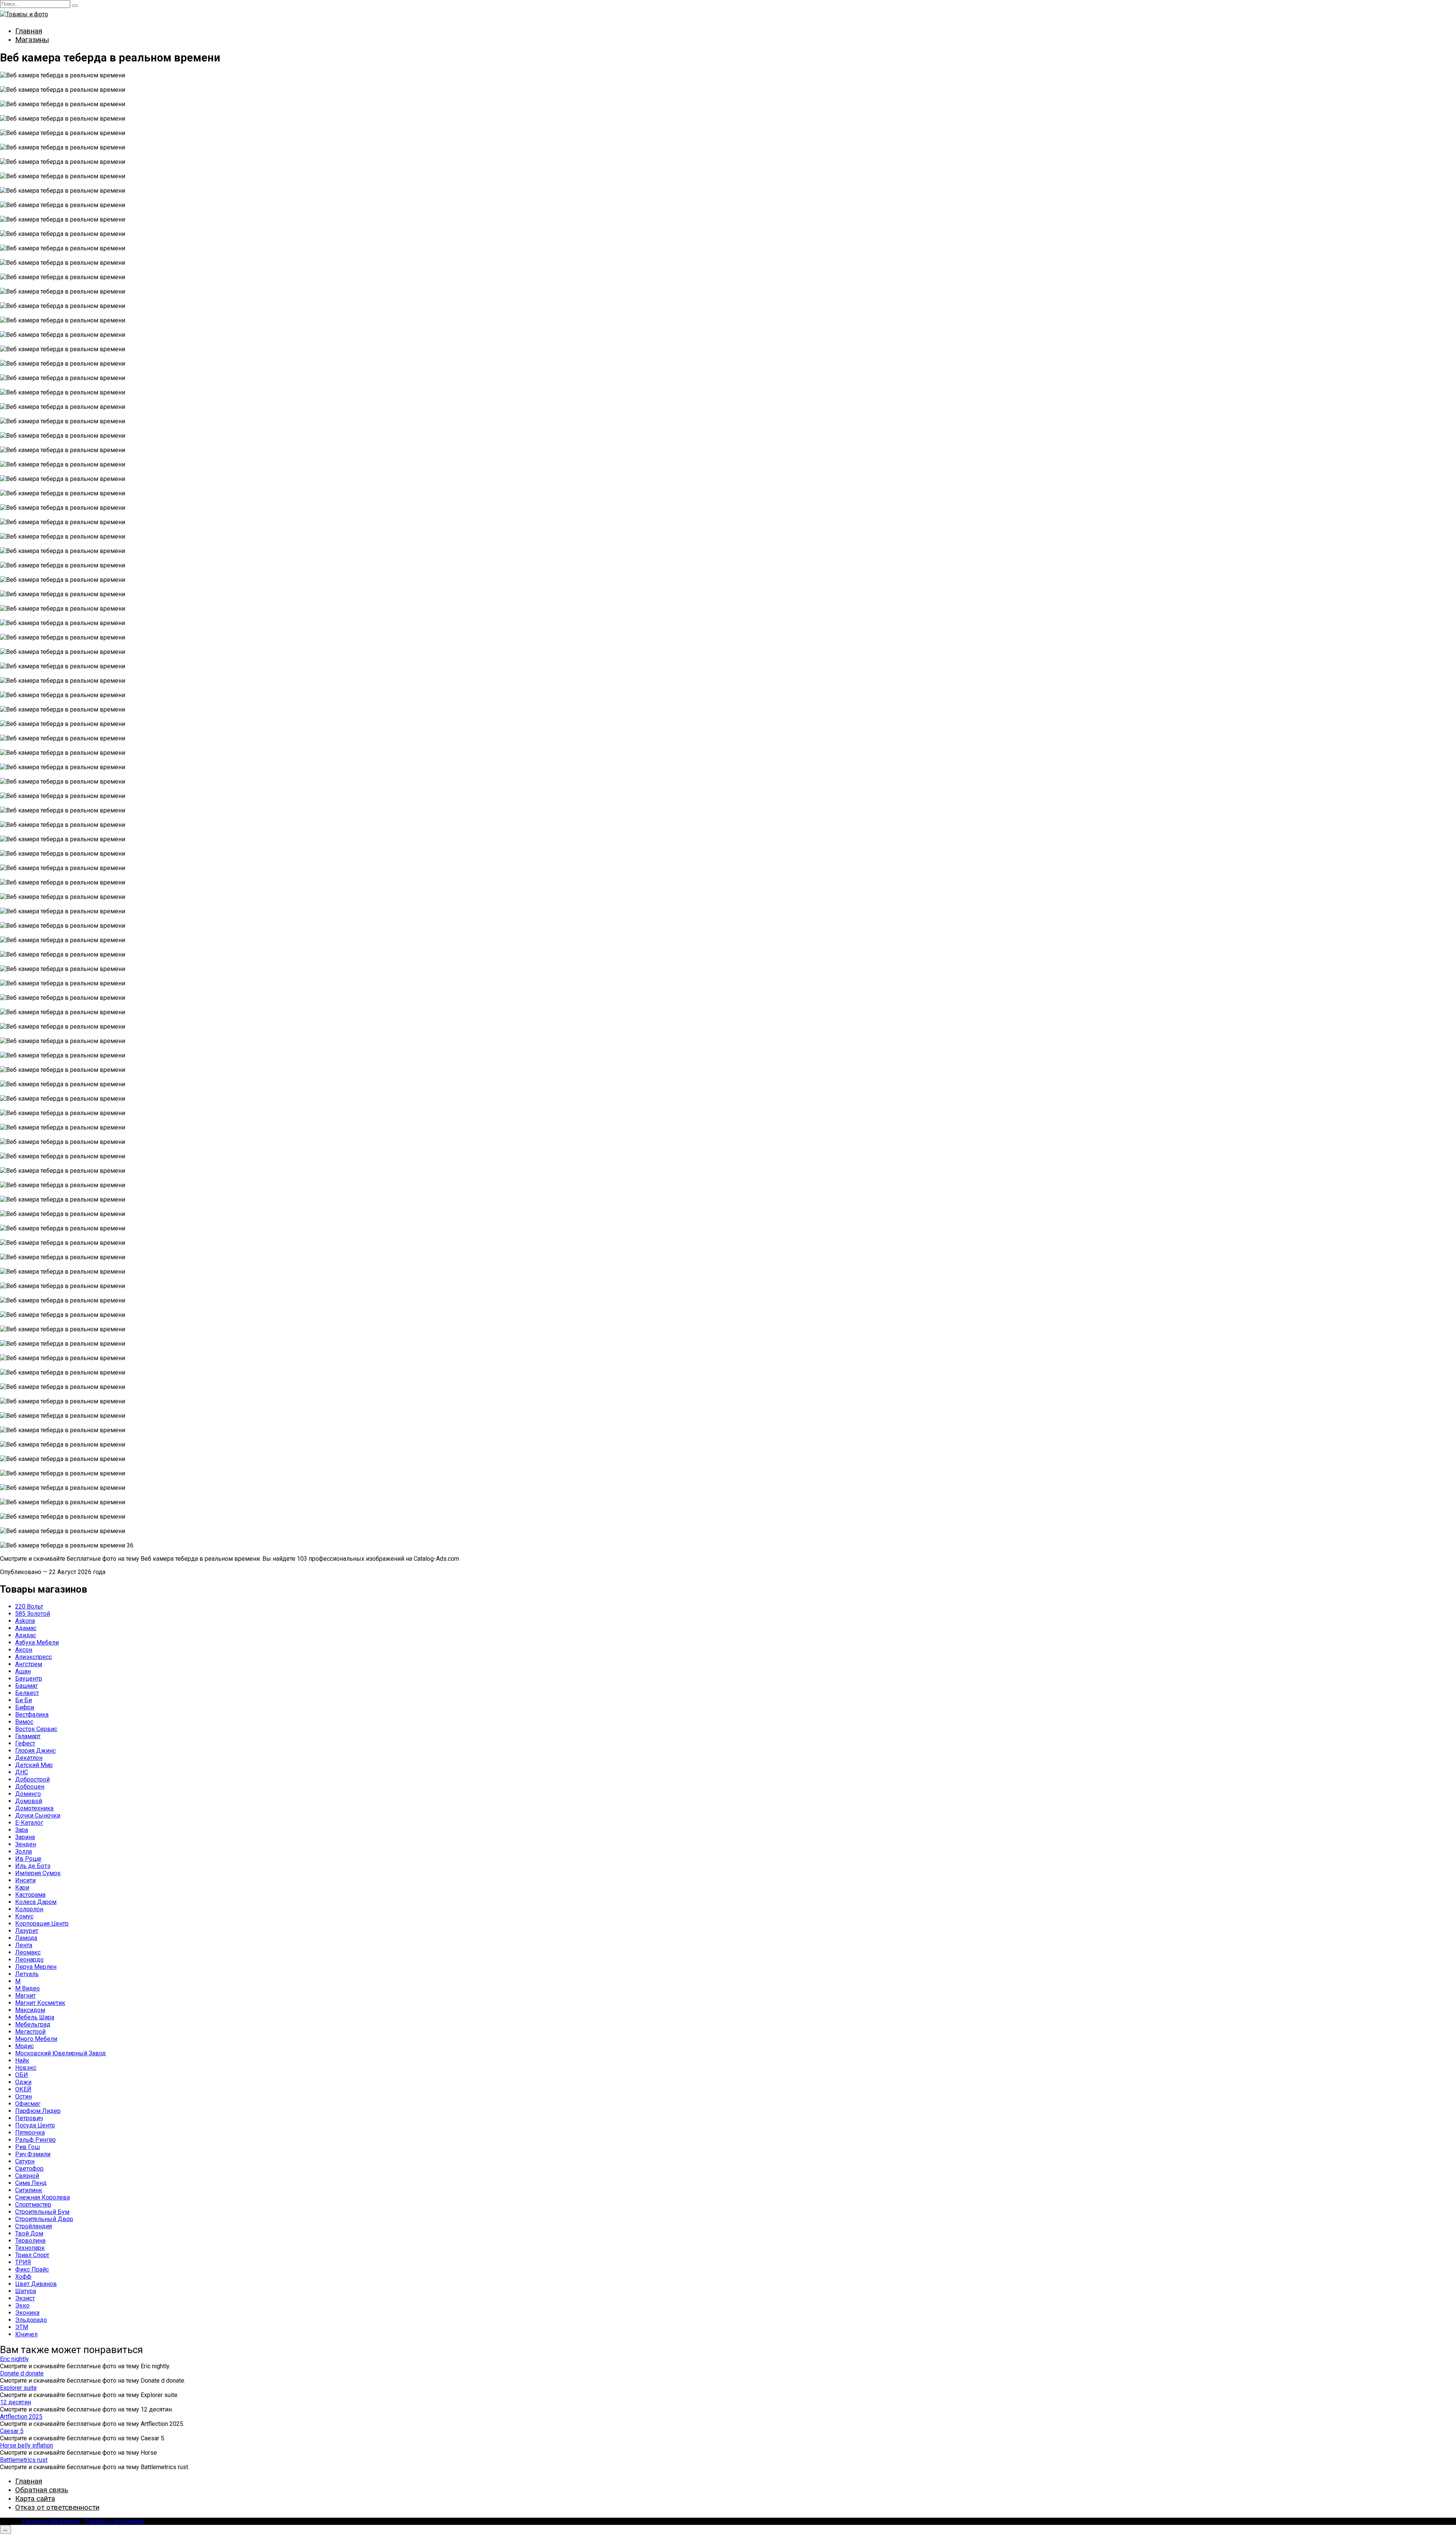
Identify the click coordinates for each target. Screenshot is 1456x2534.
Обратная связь (42, 2490)
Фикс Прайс (32, 2269)
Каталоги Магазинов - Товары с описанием (83, 2521)
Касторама (30, 1895)
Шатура (26, 2291)
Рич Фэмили (33, 2154)
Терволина (30, 2241)
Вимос (24, 1722)
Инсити (25, 1880)
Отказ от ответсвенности (57, 2507)
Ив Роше (28, 1859)
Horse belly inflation (27, 2445)
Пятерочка (30, 2133)
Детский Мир (34, 1765)
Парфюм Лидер (38, 2111)
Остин (24, 2096)
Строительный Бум (42, 2212)
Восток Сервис (36, 1729)
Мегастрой (30, 2032)
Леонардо (29, 1960)
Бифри (25, 1707)
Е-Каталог (29, 1823)
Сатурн (25, 2161)
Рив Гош (27, 2147)
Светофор (29, 2169)
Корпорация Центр (42, 1924)
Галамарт (28, 1736)
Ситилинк (29, 2190)
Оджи (23, 2082)
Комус (24, 1916)
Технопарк (30, 2248)
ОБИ (22, 2075)
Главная (29, 31)
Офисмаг (28, 2104)
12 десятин (16, 2402)
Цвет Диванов (36, 2284)
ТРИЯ (23, 2262)
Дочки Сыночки (38, 1815)
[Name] (5, 2529)
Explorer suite (18, 2388)
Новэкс (26, 2068)
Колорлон (29, 1909)
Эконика (27, 2313)
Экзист (25, 2298)
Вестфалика (32, 1715)
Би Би (24, 1700)
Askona (25, 1621)
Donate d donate (22, 2373)
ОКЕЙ (23, 2089)
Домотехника (34, 1808)
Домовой (29, 1801)
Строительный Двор (44, 2219)
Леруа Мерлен (36, 1967)
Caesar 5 (12, 2431)
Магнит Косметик (40, 2003)
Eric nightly (14, 2359)
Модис (24, 2046)
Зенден (26, 1844)
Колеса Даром (36, 1902)
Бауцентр (29, 1679)
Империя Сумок (38, 1873)
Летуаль (27, 1974)
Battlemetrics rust (24, 2460)
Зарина (25, 1837)
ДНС (22, 1772)
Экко (22, 2305)
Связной (27, 2176)
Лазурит (27, 1931)
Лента (24, 1945)
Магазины (32, 40)
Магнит (25, 1996)
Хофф (23, 2277)
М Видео (27, 1988)
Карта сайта (35, 2499)
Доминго (28, 1794)
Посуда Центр (35, 2125)
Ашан (23, 1671)
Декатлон (29, 1758)
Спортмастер (33, 2205)
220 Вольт (29, 1606)
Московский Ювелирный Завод (60, 2053)
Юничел (26, 2334)
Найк (22, 2060)
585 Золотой (33, 1614)
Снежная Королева (42, 2197)
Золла (24, 1851)
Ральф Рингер (35, 2140)
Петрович (29, 2118)
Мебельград (33, 2024)
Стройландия (34, 2226)
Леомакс (28, 1952)
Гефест (25, 1743)
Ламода (26, 1938)
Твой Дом (29, 2233)
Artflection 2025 (21, 2417)
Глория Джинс (35, 1751)
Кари (22, 1888)
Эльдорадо (31, 2320)
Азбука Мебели (37, 1642)
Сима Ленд (31, 2183)
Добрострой (32, 1779)
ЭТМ (22, 2327)
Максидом (30, 2010)
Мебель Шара (35, 2017)
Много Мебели (36, 2039)
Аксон (24, 1650)
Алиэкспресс (34, 1657)
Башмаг (27, 1686)
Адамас (26, 1628)
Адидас (26, 1635)
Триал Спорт (32, 2255)
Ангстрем (29, 1664)
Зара (22, 1830)
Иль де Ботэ (33, 1866)
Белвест (27, 1693)
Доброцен (30, 1787)
